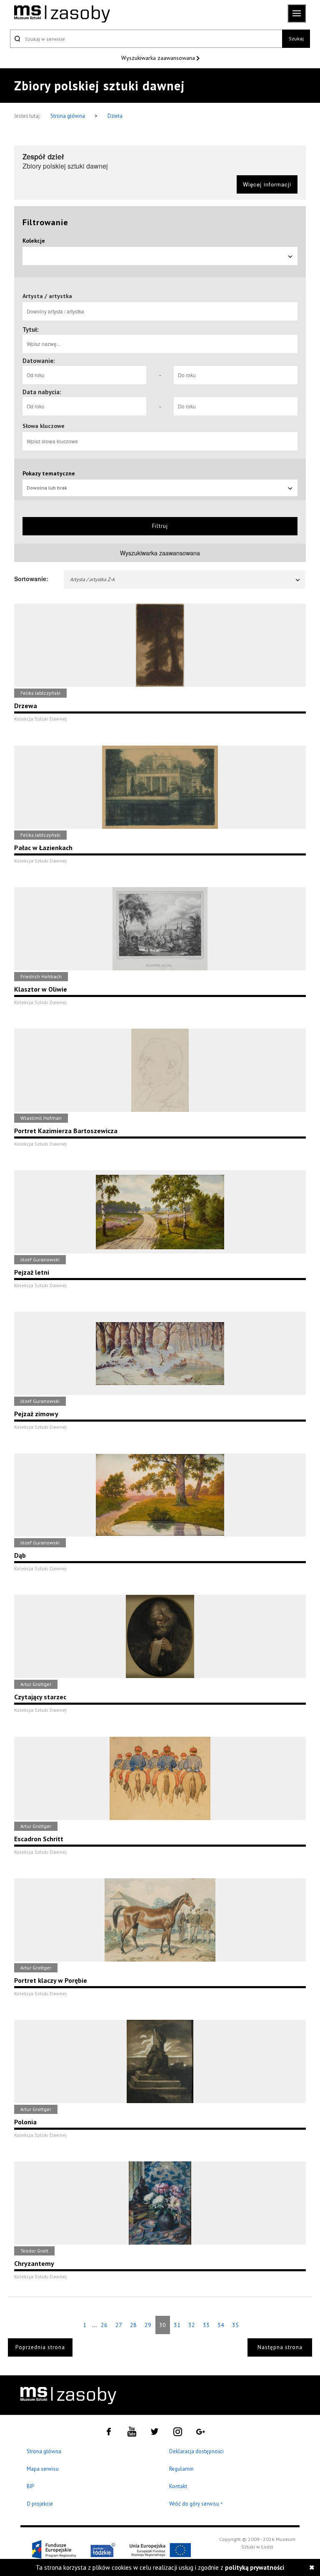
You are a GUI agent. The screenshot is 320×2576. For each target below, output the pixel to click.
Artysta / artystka (47, 296)
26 (104, 2325)
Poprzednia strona (40, 2347)
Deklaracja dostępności (196, 2451)
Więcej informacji (267, 184)
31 (177, 2325)
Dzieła (115, 116)
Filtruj (160, 526)
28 (133, 2325)
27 (119, 2325)
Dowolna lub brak (47, 488)
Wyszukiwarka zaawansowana (159, 58)
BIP (30, 2486)
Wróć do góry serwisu (196, 2504)
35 (235, 2325)
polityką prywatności (255, 2567)
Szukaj (296, 39)
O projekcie (40, 2504)
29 (148, 2325)
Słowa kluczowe (44, 426)
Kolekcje (34, 241)
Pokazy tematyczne (49, 473)
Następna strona (280, 2347)
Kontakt (178, 2486)
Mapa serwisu (43, 2469)
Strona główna (68, 116)
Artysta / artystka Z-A (92, 579)
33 (206, 2325)
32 (192, 2325)
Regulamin (181, 2469)
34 (221, 2325)
